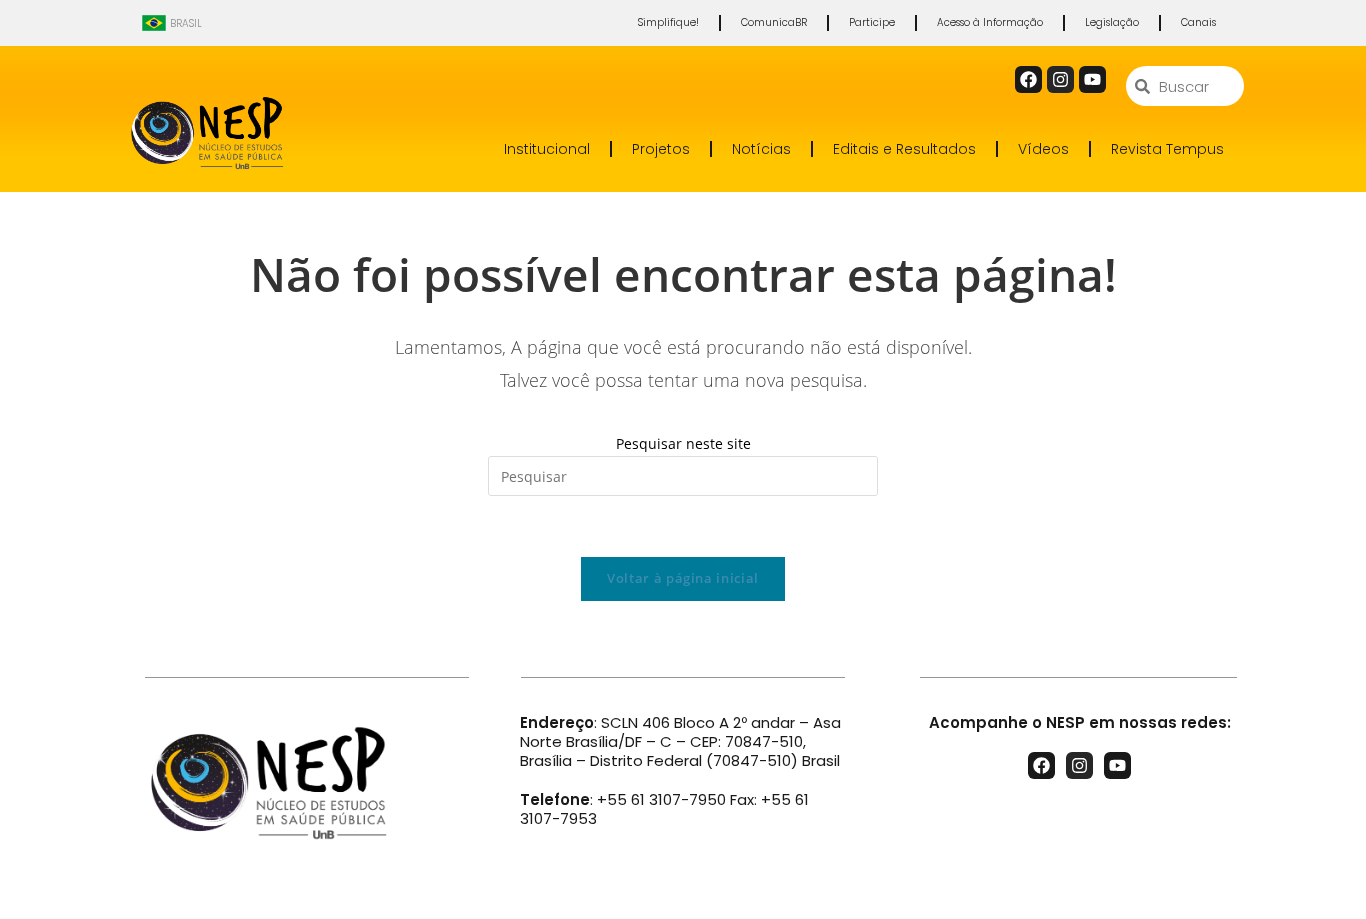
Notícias (761, 149)
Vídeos (1043, 149)
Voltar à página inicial (683, 578)
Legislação (1112, 22)
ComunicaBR (774, 22)
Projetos (661, 149)
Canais (1198, 22)
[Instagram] (1060, 79)
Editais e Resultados (904, 149)
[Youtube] (1092, 79)
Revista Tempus (1167, 149)
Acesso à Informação (990, 22)
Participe (872, 22)
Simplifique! (668, 22)
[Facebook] (1028, 79)
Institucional (547, 149)
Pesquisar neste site (683, 443)
